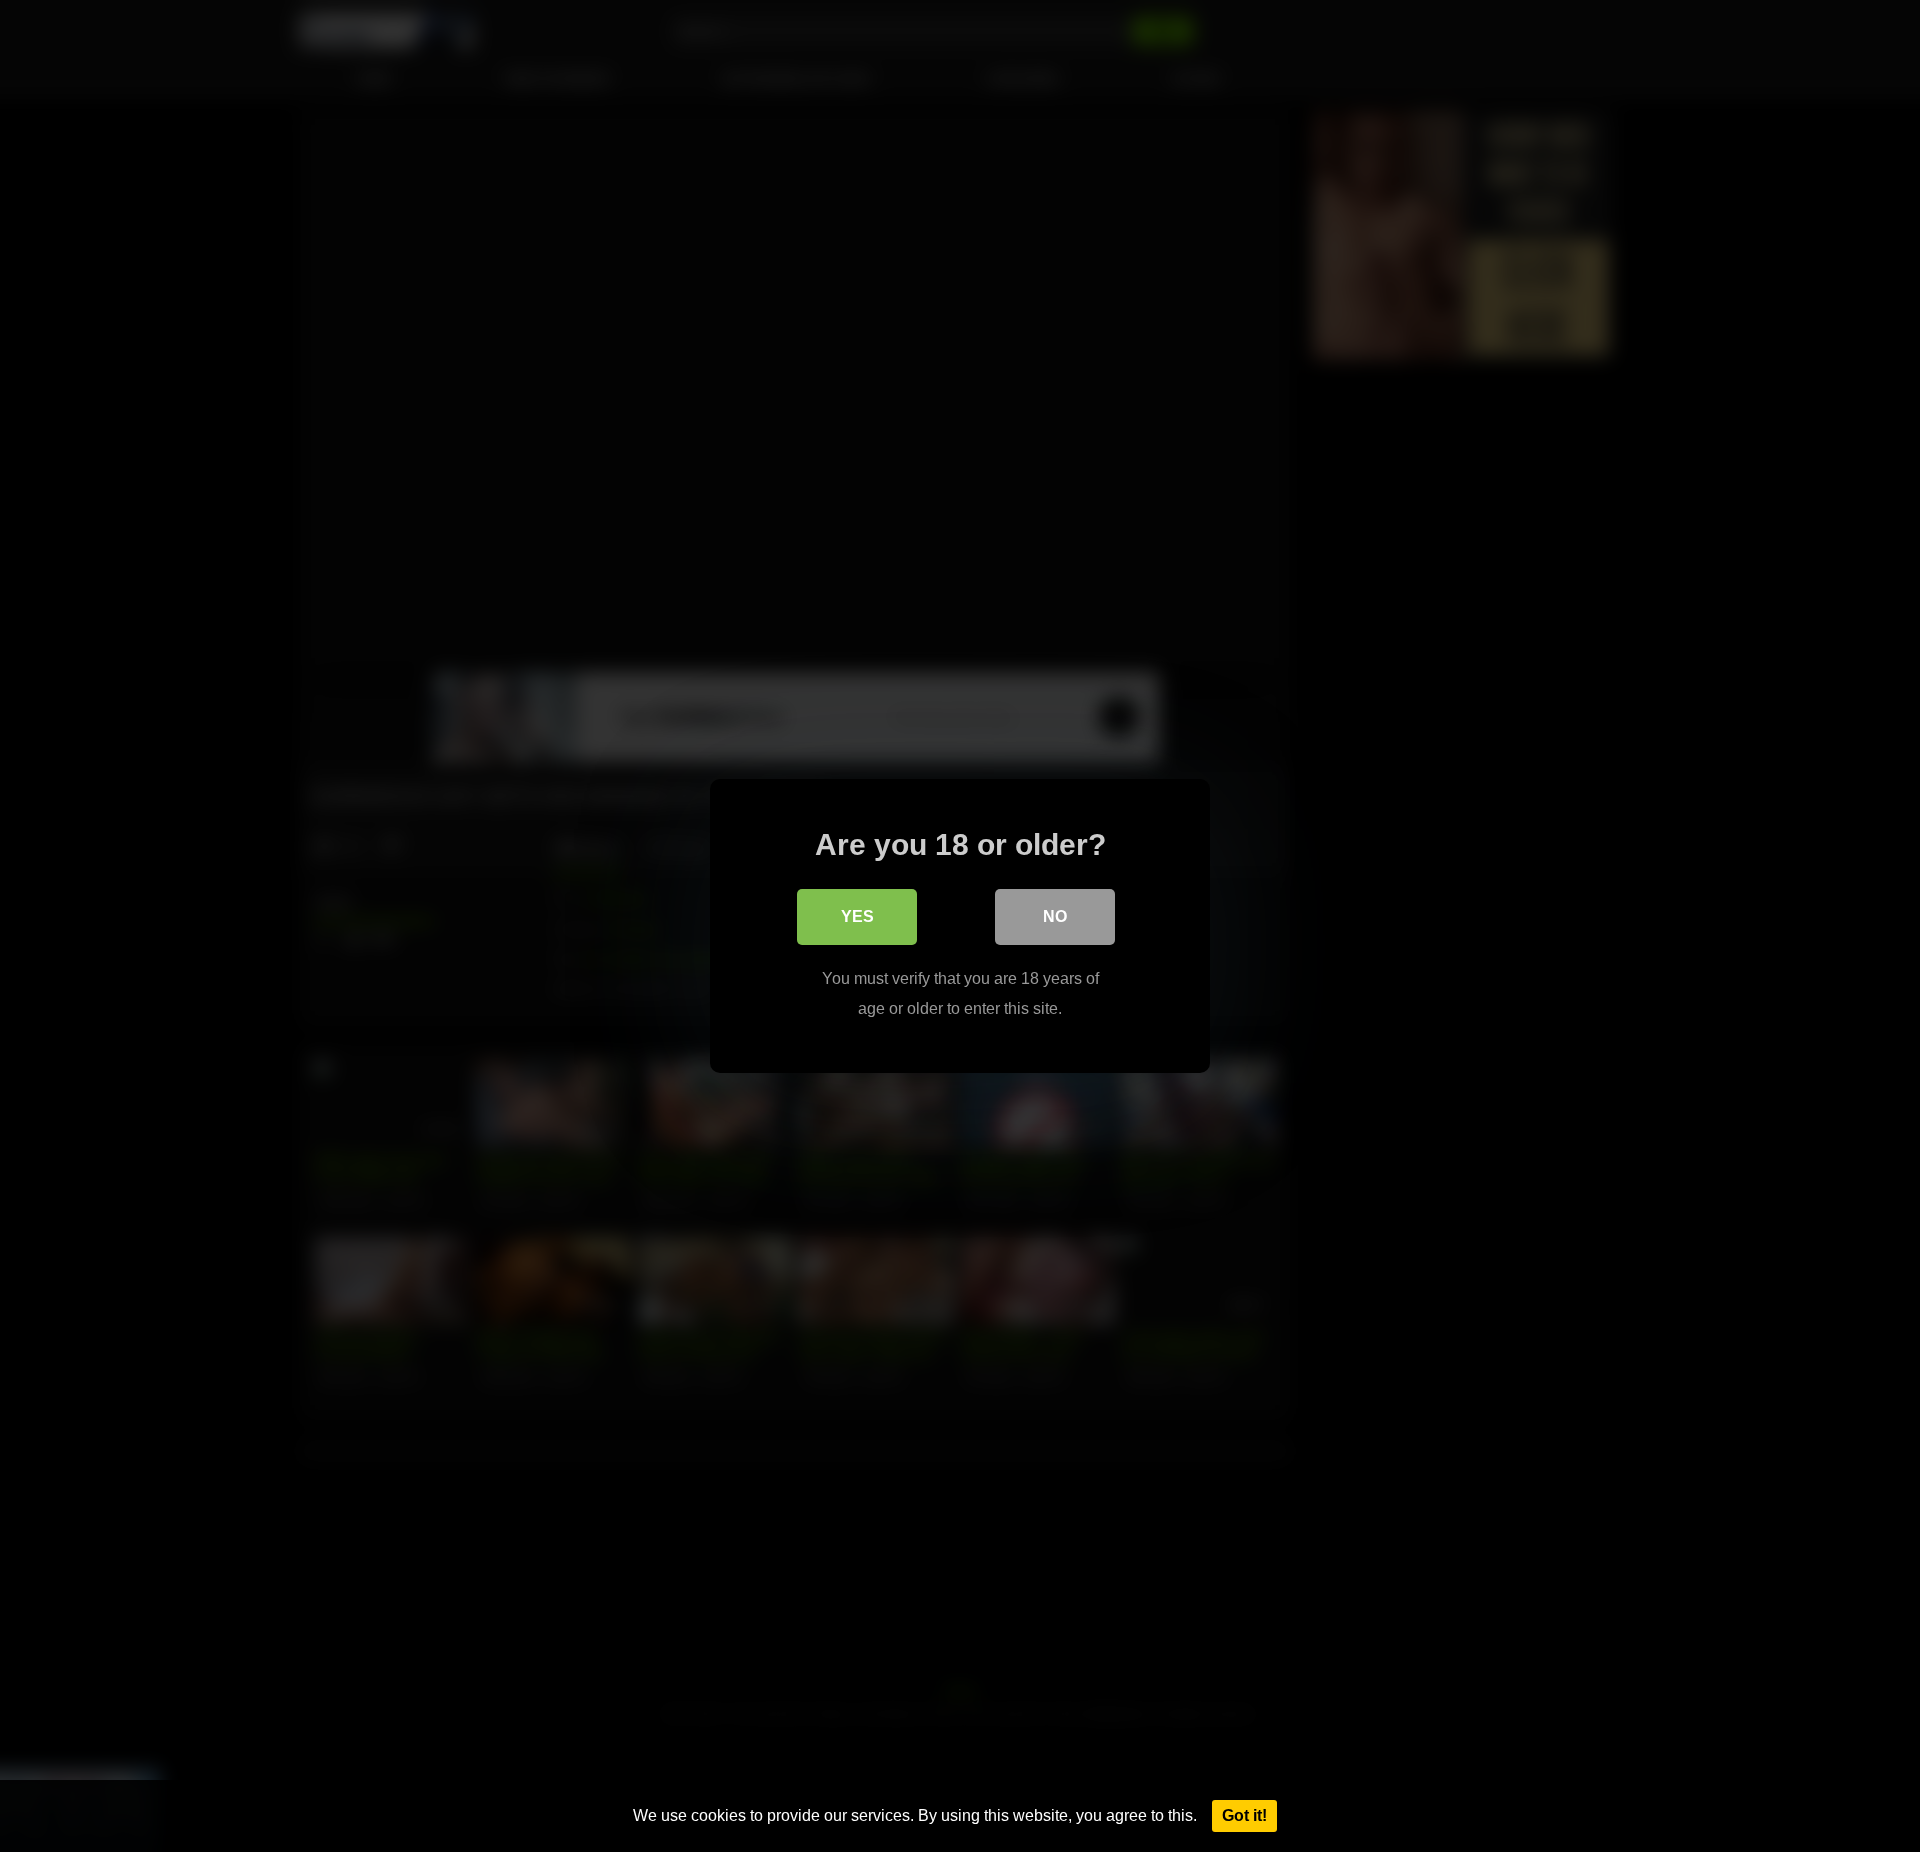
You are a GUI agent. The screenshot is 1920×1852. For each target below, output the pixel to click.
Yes (857, 916)
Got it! (1244, 1815)
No (1055, 916)
